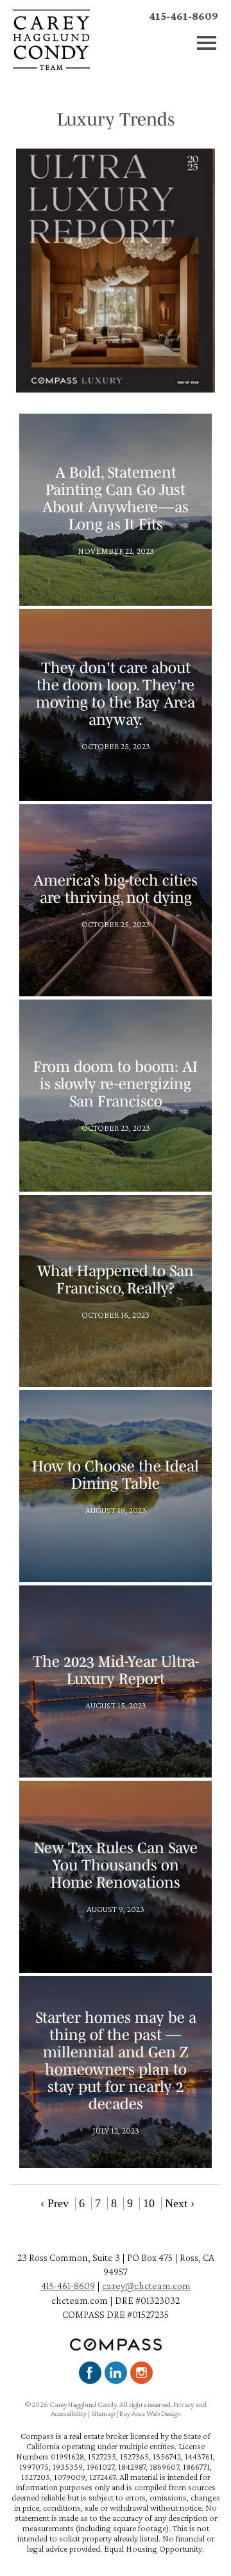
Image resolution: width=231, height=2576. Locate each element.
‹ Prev (55, 2203)
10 (149, 2203)
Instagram (141, 2373)
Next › (180, 2203)
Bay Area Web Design (150, 2413)
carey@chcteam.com (146, 2286)
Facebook (90, 2373)
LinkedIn (116, 2373)
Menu (207, 43)
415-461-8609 (184, 16)
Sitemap (103, 2413)
